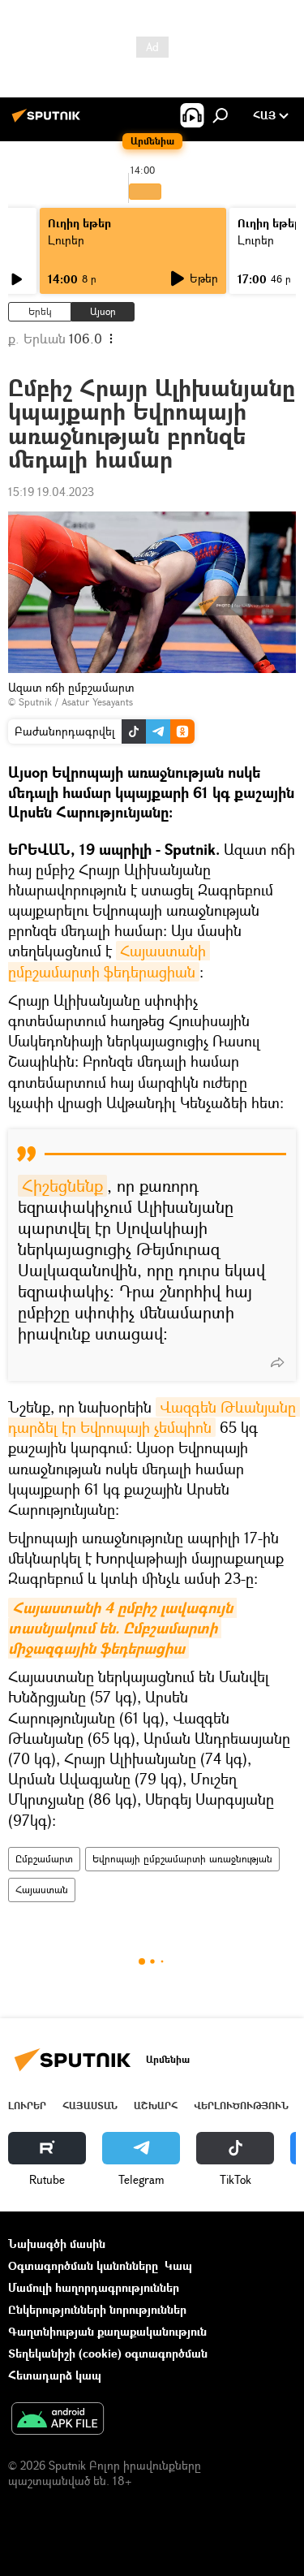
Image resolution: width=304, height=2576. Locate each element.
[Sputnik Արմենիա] (49, 121)
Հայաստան (42, 1890)
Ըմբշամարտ (44, 1859)
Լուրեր (66, 240)
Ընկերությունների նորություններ (97, 2309)
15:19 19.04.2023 (51, 492)
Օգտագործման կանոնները (83, 2265)
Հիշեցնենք (62, 1186)
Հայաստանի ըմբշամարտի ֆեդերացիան (109, 961)
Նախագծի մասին (57, 2244)
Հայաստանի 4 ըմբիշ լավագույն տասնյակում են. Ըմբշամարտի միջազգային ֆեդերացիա (122, 1628)
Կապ (178, 2265)
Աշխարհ (156, 2106)
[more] (277, 1362)
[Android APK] (58, 2420)
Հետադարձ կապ (55, 2375)
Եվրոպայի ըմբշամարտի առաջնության (182, 1859)
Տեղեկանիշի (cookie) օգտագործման (108, 2353)
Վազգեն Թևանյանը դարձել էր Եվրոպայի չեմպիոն (154, 1417)
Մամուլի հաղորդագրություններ (94, 2287)
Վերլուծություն (241, 2106)
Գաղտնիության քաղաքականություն (107, 2331)
